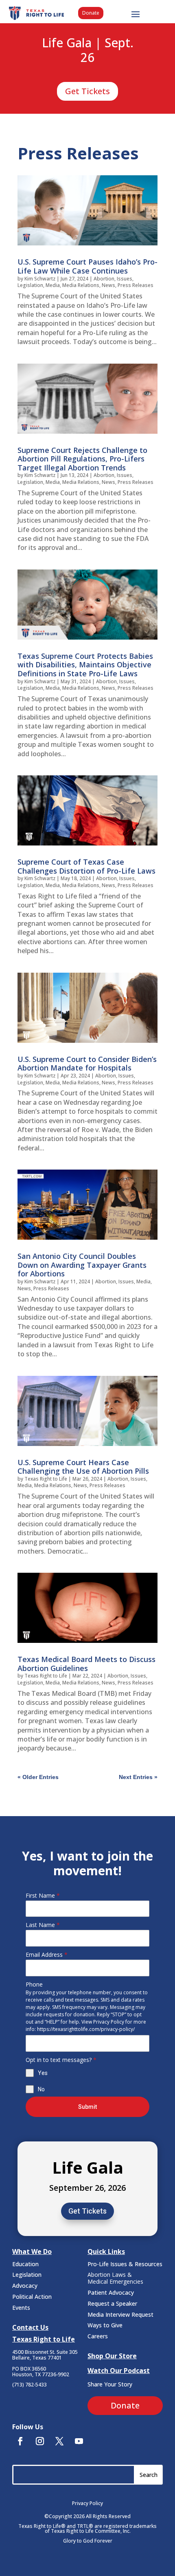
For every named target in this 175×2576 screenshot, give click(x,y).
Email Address (47, 1955)
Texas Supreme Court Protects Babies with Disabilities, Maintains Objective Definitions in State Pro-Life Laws (85, 665)
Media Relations (81, 285)
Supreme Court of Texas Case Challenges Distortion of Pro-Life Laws (86, 866)
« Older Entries (38, 1777)
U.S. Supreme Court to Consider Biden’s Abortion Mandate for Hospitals (87, 1064)
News (108, 285)
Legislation (30, 285)
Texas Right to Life (46, 1479)
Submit (87, 2107)
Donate (91, 13)
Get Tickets (87, 91)
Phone (34, 1984)
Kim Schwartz (40, 279)
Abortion (104, 279)
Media (53, 285)
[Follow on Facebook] (20, 2441)
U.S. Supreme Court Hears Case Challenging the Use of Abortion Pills (83, 1467)
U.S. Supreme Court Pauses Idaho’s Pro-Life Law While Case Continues (87, 266)
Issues (125, 279)
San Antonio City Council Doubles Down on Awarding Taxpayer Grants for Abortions (82, 1265)
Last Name (43, 1925)
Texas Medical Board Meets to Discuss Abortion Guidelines (86, 1664)
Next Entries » (138, 1777)
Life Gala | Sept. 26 (88, 51)
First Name (43, 1895)
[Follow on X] (59, 2441)
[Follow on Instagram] (40, 2441)
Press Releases (136, 285)
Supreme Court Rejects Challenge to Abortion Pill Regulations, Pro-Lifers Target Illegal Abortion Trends (82, 459)
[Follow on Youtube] (79, 2441)
